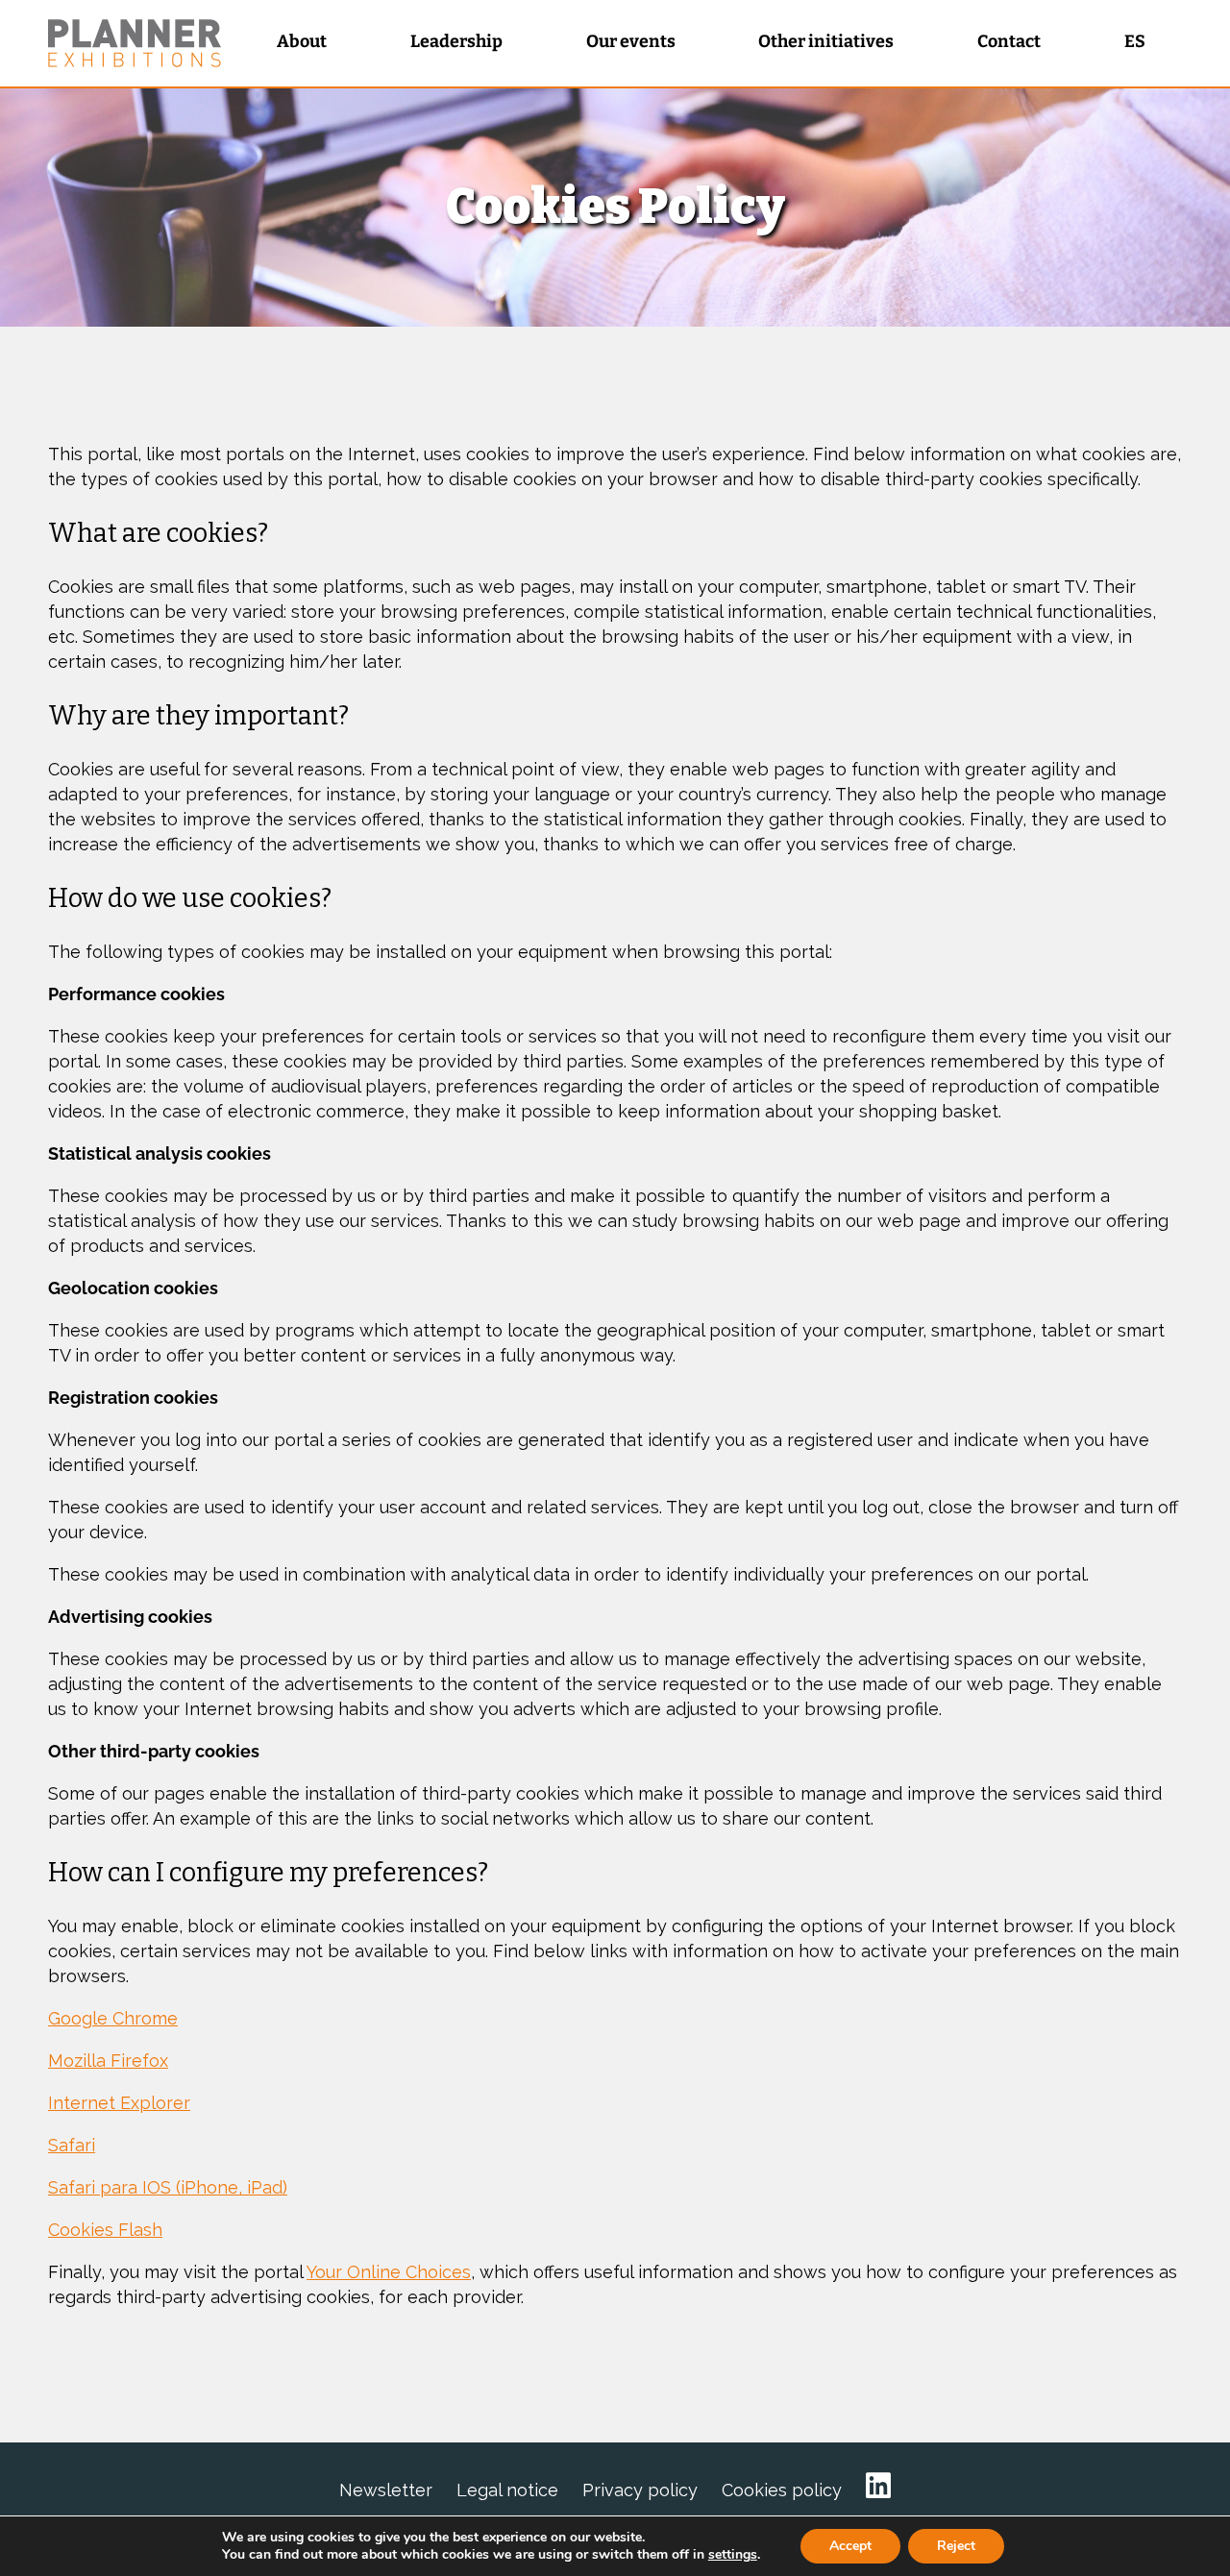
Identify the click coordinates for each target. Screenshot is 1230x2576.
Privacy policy (640, 2490)
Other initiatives (826, 41)
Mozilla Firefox (108, 2061)
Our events (631, 41)
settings (733, 2555)
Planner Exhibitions (135, 43)
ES (1135, 41)
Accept (850, 2546)
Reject (956, 2546)
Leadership (456, 41)
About (302, 41)
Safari (72, 2145)
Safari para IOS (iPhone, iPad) (168, 2187)
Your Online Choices (389, 2272)
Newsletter (386, 2490)
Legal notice (507, 2490)
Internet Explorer (119, 2103)
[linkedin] (878, 2486)
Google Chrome (113, 2018)
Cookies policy (782, 2490)
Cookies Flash (105, 2230)
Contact (1009, 41)
